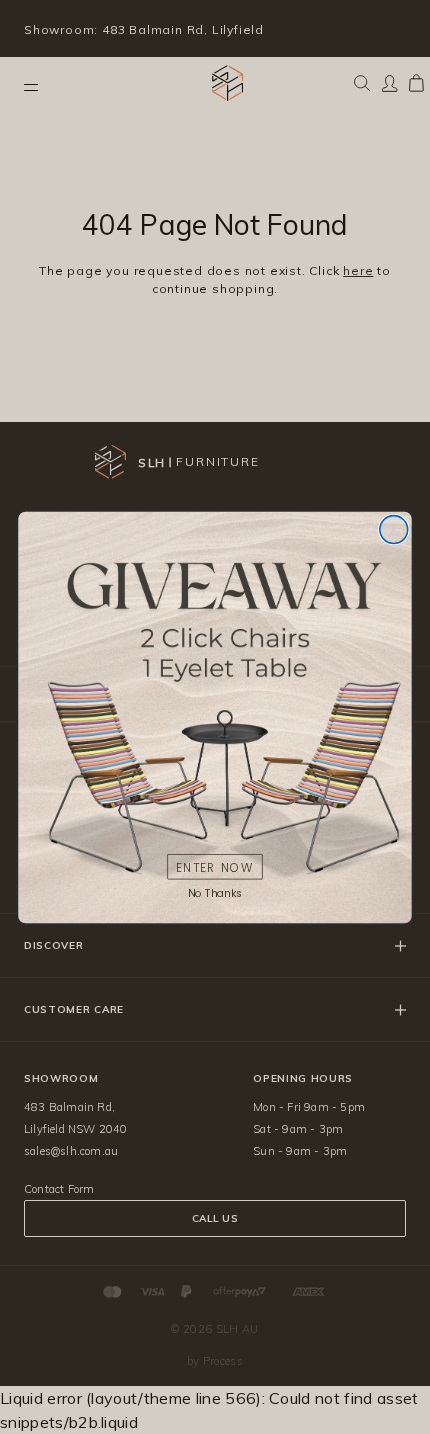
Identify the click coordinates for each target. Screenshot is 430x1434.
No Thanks (214, 892)
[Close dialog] (394, 529)
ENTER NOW (215, 866)
